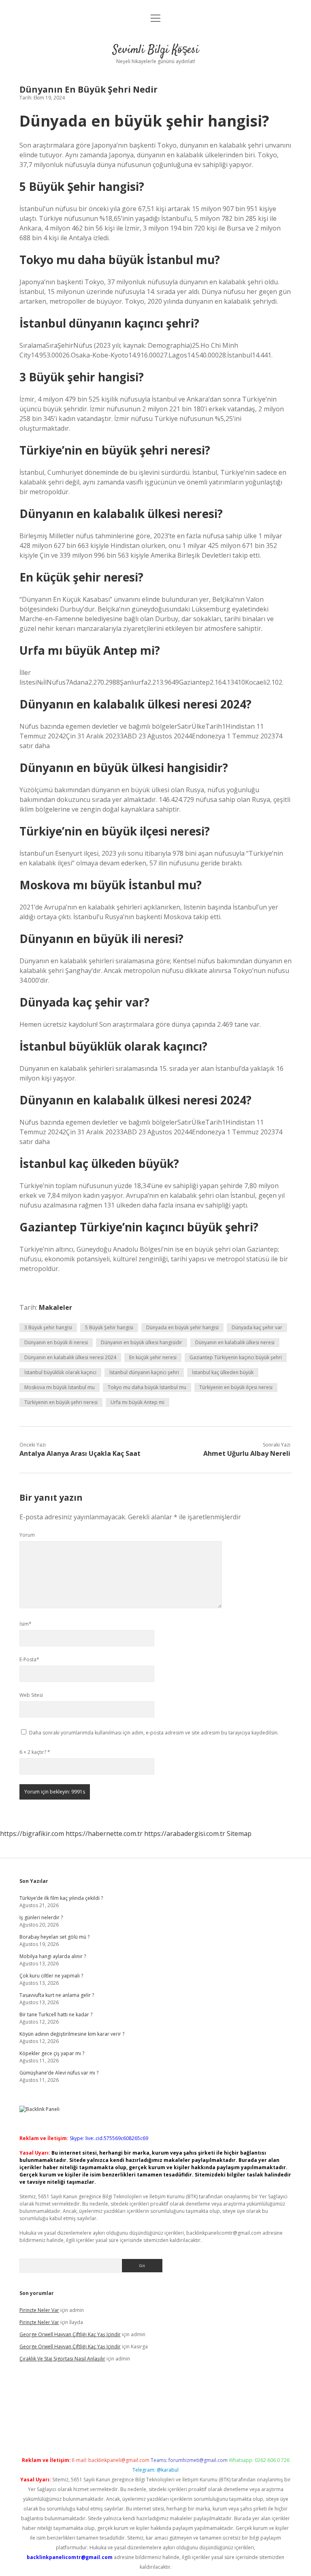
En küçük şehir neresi (153, 1357)
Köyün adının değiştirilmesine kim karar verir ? (72, 2034)
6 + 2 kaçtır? (35, 1752)
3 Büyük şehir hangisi (48, 1327)
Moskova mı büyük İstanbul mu (60, 1387)
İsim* (26, 1624)
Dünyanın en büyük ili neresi (56, 1342)
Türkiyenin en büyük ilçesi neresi (236, 1387)
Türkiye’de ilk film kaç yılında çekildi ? (61, 1898)
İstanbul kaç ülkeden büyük (223, 1372)
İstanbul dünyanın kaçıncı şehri (144, 1372)
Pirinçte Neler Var (39, 2310)
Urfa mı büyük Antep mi (137, 1402)
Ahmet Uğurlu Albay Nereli (247, 1453)
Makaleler (55, 1307)
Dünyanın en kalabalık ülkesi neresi (235, 1342)
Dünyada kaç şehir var (257, 1327)
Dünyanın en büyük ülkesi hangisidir (142, 1342)
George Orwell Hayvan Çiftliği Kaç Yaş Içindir (70, 2334)
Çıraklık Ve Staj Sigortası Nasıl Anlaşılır (62, 2359)
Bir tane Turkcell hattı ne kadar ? (56, 2014)
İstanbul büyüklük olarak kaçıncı (60, 1372)
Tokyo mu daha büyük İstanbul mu (147, 1387)
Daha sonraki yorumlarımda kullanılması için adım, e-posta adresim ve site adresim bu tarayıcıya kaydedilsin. (154, 1733)
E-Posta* (29, 1659)
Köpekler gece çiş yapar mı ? (52, 2053)
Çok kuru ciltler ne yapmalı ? (51, 1976)
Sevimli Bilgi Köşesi (156, 50)
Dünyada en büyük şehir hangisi (182, 1327)
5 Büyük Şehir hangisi (109, 1327)
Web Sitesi (31, 1695)
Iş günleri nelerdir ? (41, 1917)
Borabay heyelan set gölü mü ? (54, 1937)
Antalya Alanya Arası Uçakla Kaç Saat (80, 1453)
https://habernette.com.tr (104, 1834)
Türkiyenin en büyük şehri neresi (61, 1402)
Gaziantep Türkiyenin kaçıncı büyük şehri (236, 1357)
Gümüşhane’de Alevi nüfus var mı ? (59, 2073)
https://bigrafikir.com (32, 1834)
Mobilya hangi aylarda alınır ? (53, 1956)
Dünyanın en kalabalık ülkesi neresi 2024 (70, 1357)
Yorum (27, 1535)
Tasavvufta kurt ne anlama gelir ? (57, 1995)
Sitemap (239, 1834)
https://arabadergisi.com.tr (185, 1834)
